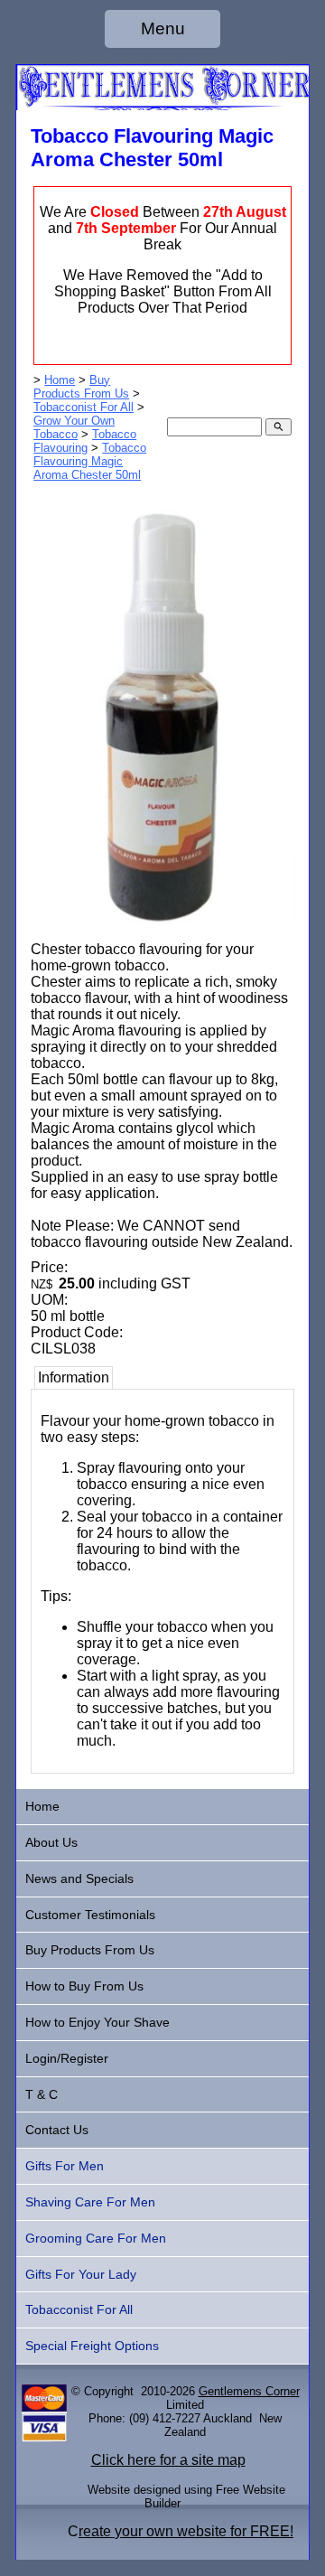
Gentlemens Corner (249, 2391)
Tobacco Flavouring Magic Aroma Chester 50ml (90, 461)
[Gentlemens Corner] (162, 105)
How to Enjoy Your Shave (97, 2022)
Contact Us (57, 2130)
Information (74, 1377)
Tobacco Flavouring (85, 441)
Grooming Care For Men (96, 2238)
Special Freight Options (92, 2346)
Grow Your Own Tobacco (74, 427)
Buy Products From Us (81, 387)
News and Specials (79, 1878)
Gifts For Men (65, 2166)
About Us (51, 1842)
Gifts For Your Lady (81, 2274)
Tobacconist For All (84, 407)
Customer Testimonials (90, 1915)
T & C (42, 2094)
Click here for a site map (168, 2460)
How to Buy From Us (84, 1986)
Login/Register (67, 2058)
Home (60, 380)
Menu (163, 28)
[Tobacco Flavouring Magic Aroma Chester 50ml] (162, 937)
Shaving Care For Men (90, 2202)
